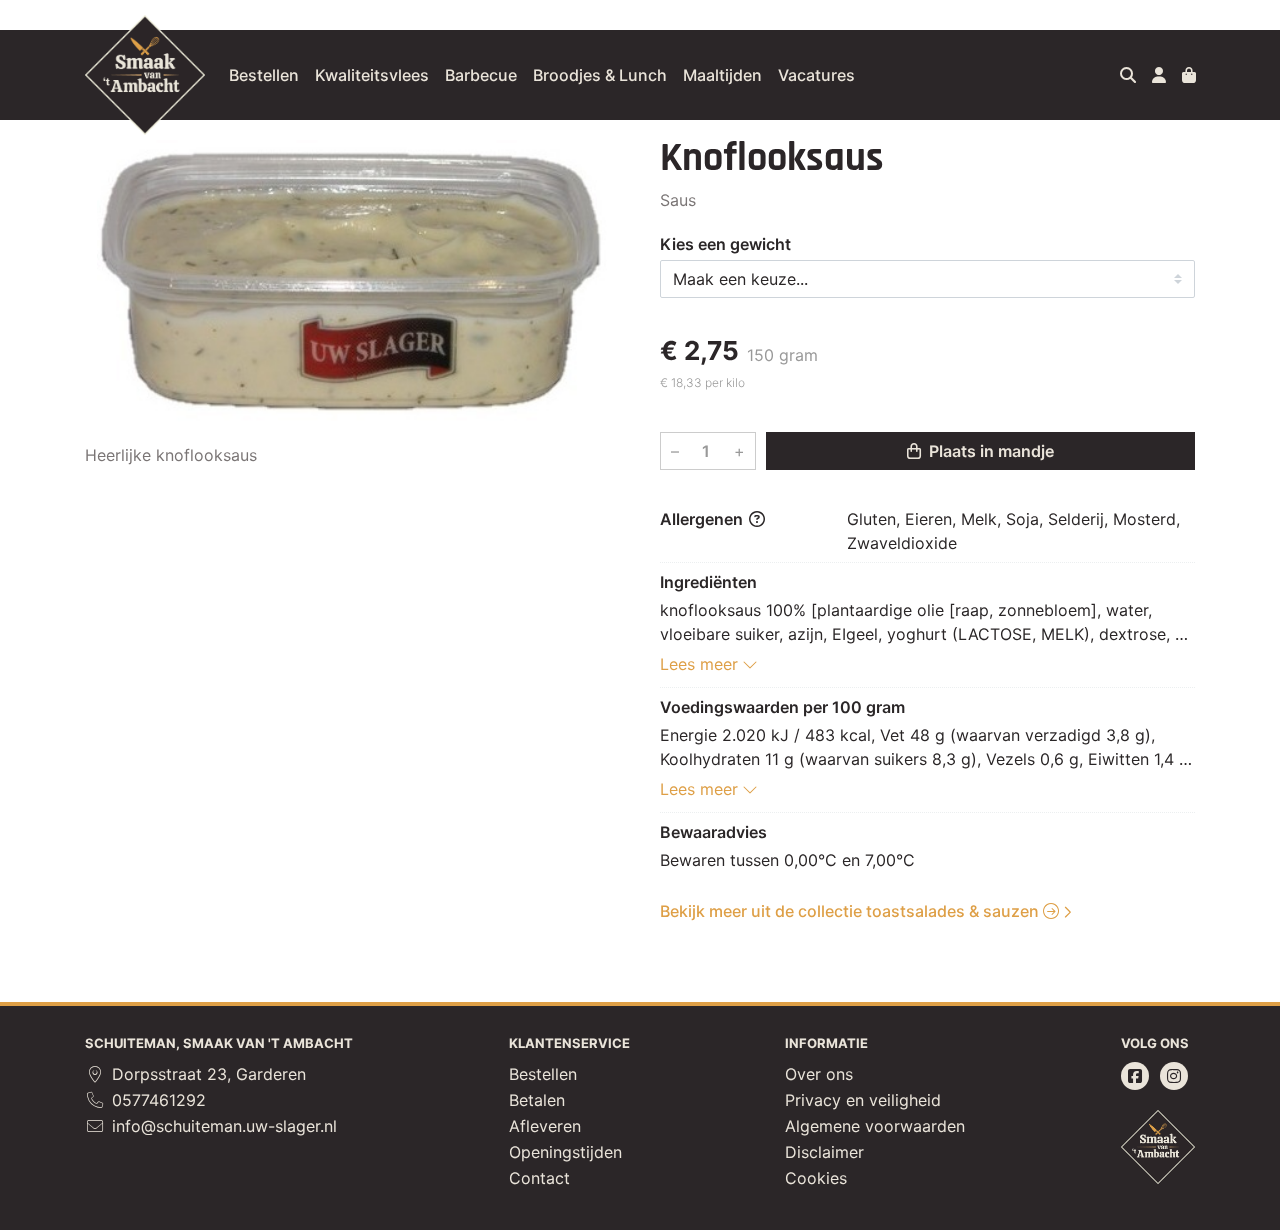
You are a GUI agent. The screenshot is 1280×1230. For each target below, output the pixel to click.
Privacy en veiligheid (863, 1100)
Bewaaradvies (713, 832)
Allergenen (703, 519)
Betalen (537, 1100)
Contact (539, 1178)
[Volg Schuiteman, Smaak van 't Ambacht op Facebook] (1135, 1076)
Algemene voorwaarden (875, 1126)
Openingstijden (565, 1152)
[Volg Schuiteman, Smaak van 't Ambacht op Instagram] (1174, 1076)
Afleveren (545, 1126)
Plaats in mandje (989, 451)
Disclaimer (824, 1152)
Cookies (816, 1178)
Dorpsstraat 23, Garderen (206, 1074)
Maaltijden (722, 75)
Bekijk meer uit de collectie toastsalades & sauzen (851, 911)
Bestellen (264, 75)
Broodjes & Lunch (600, 75)
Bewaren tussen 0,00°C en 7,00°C (787, 860)
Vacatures (816, 75)
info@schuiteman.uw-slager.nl (222, 1126)
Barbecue (481, 75)
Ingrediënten (708, 582)
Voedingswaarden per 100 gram (782, 707)
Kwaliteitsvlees (372, 75)
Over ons (819, 1074)
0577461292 (156, 1100)
